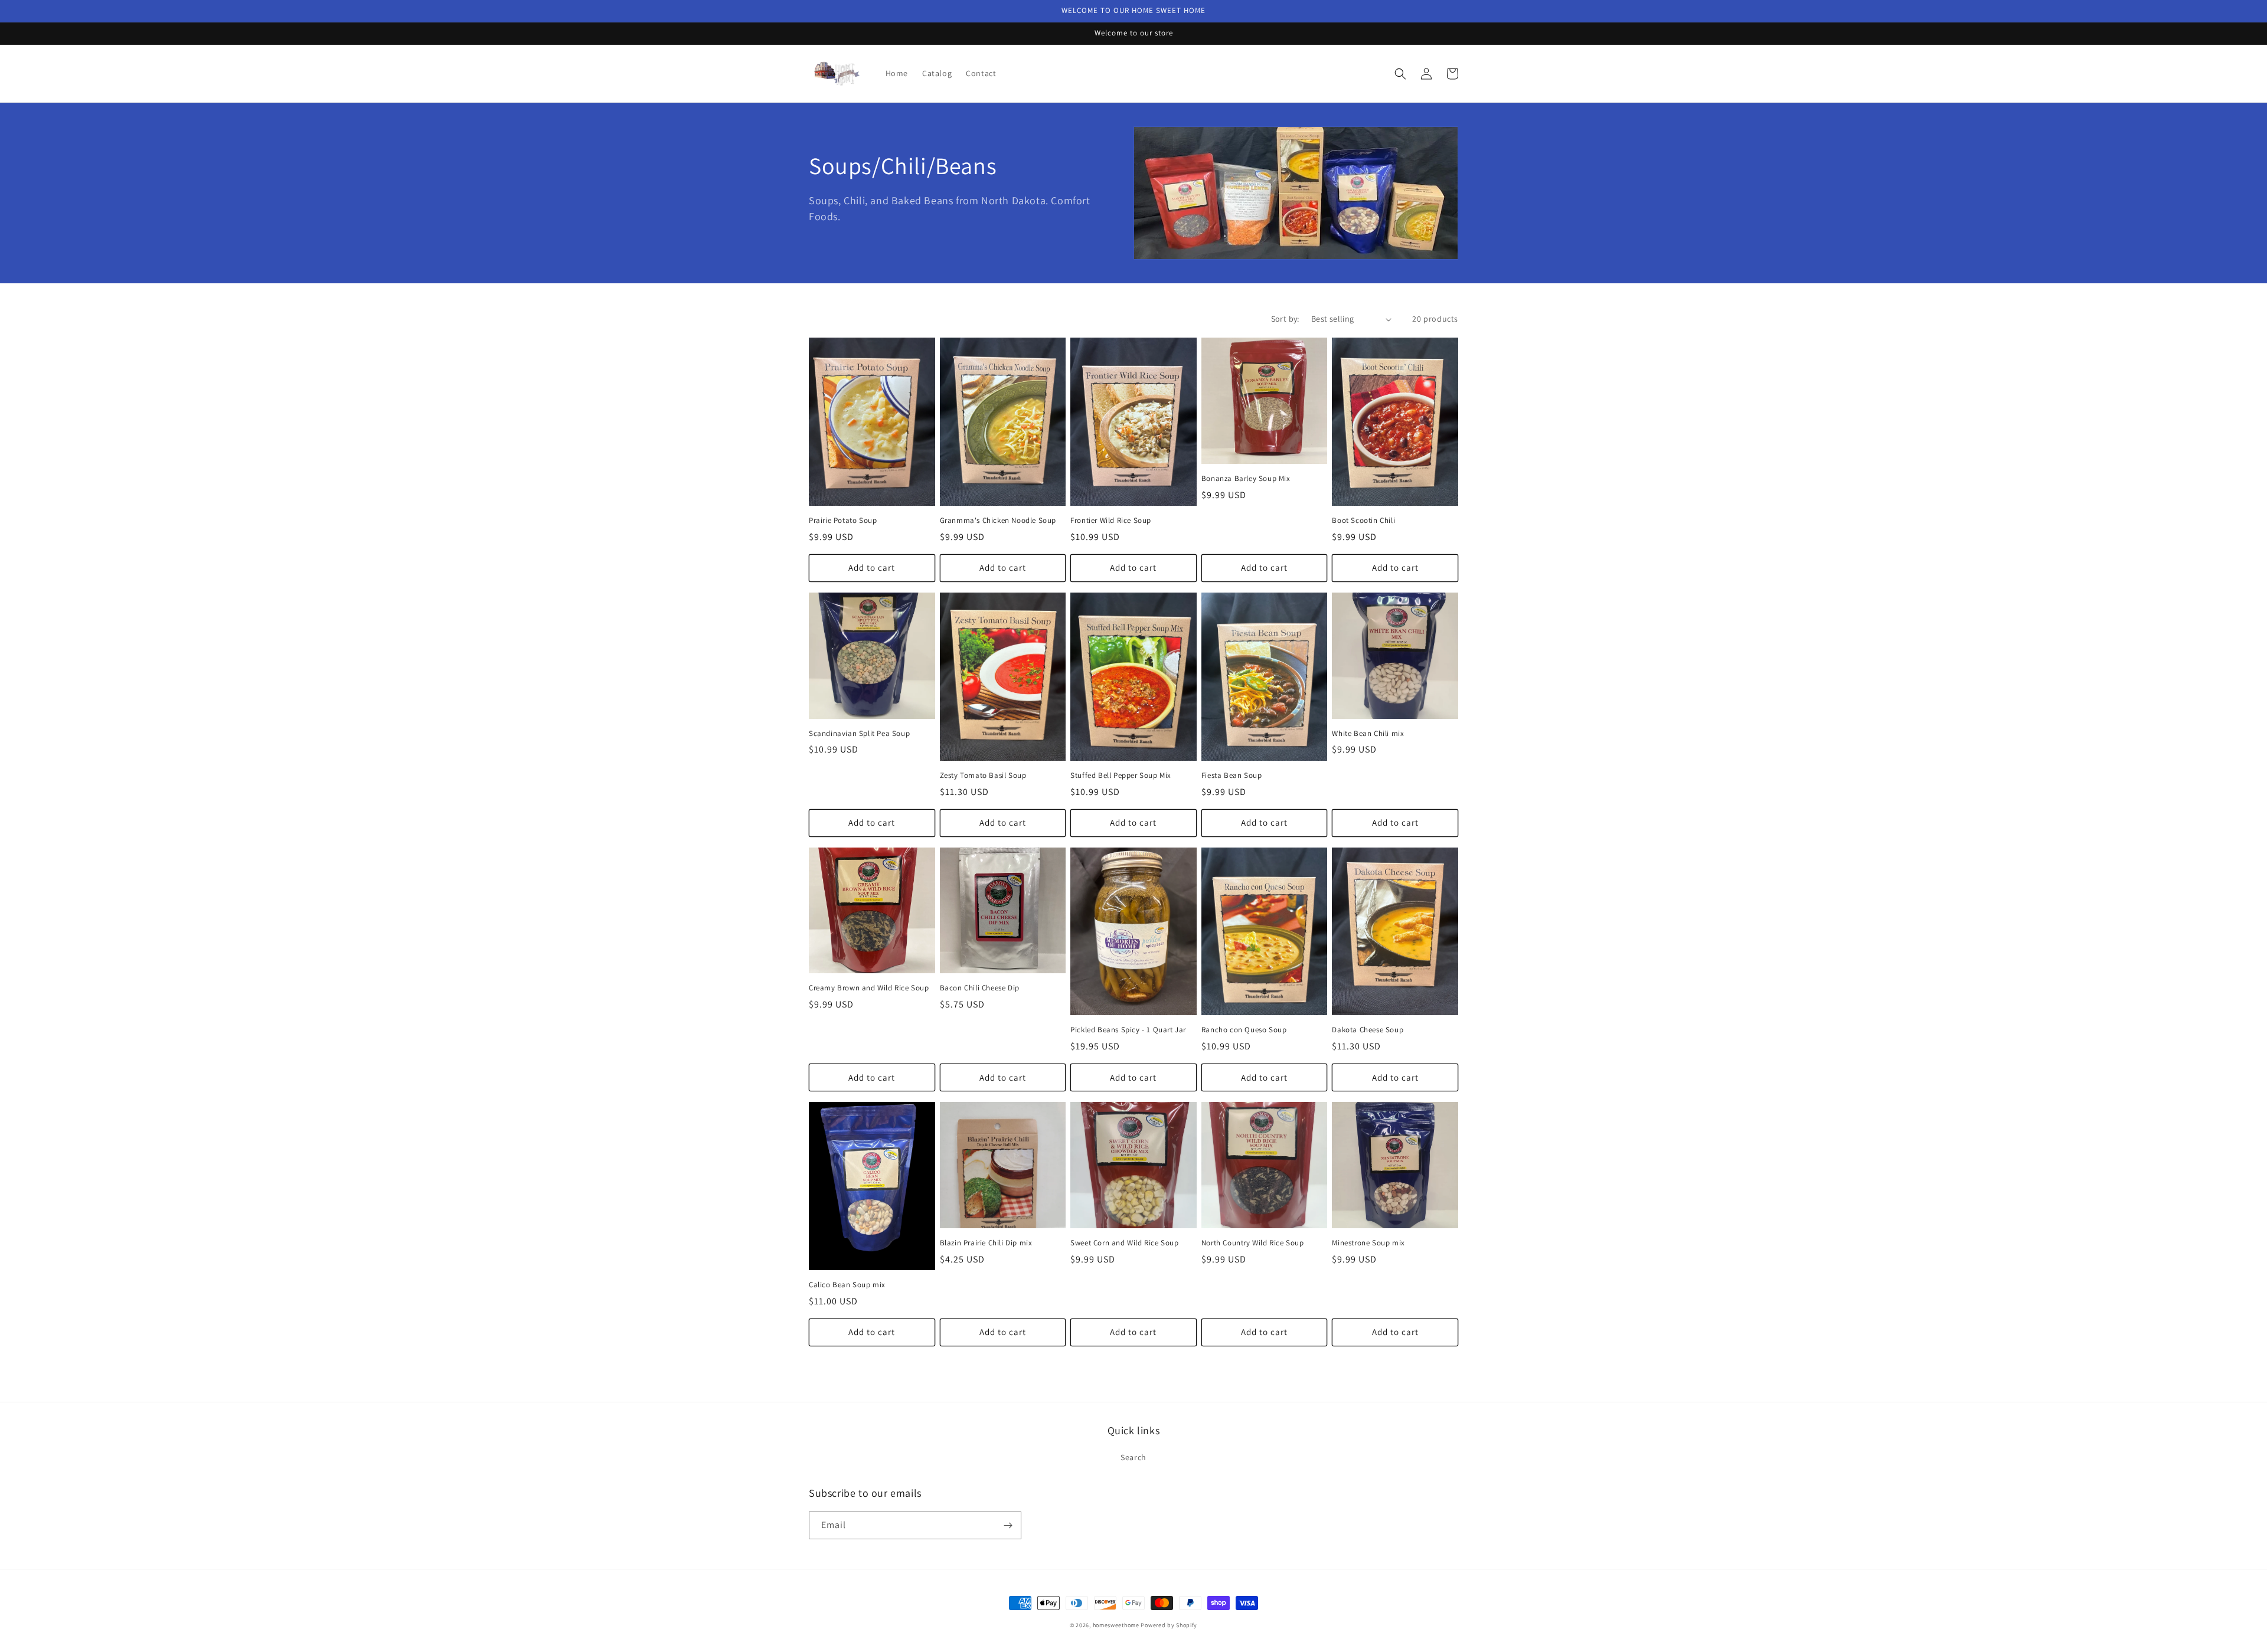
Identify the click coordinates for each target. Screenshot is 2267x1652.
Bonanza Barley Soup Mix (1246, 479)
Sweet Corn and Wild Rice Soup (1124, 1243)
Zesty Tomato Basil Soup (983, 776)
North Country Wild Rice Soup (1253, 1243)
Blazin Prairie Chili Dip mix (986, 1243)
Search (1133, 1457)
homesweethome (1116, 1625)
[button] (1400, 74)
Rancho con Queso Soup (1244, 1030)
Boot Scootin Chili (1363, 521)
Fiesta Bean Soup (1232, 776)
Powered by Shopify (1169, 1625)
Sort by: (1285, 319)
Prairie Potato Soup (843, 521)
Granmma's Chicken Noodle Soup (998, 521)
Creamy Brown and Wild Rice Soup (869, 988)
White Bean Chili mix (1368, 734)
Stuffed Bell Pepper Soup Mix (1121, 776)
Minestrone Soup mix (1368, 1243)
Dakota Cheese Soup (1368, 1030)
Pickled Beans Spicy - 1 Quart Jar (1128, 1030)
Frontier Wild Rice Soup (1111, 521)
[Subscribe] (1008, 1525)
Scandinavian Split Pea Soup (859, 734)
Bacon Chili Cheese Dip (980, 988)
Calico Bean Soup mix (847, 1285)
